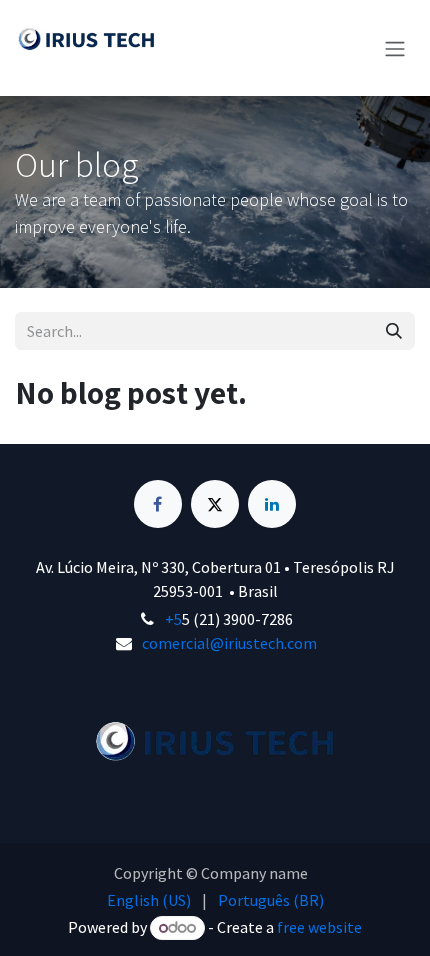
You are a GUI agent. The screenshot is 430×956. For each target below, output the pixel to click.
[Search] (394, 331)
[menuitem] (149, 900)
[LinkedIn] (272, 504)
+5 (173, 619)
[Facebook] (158, 504)
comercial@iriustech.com (229, 643)
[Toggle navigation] (395, 48)
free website (319, 927)
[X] (215, 504)
